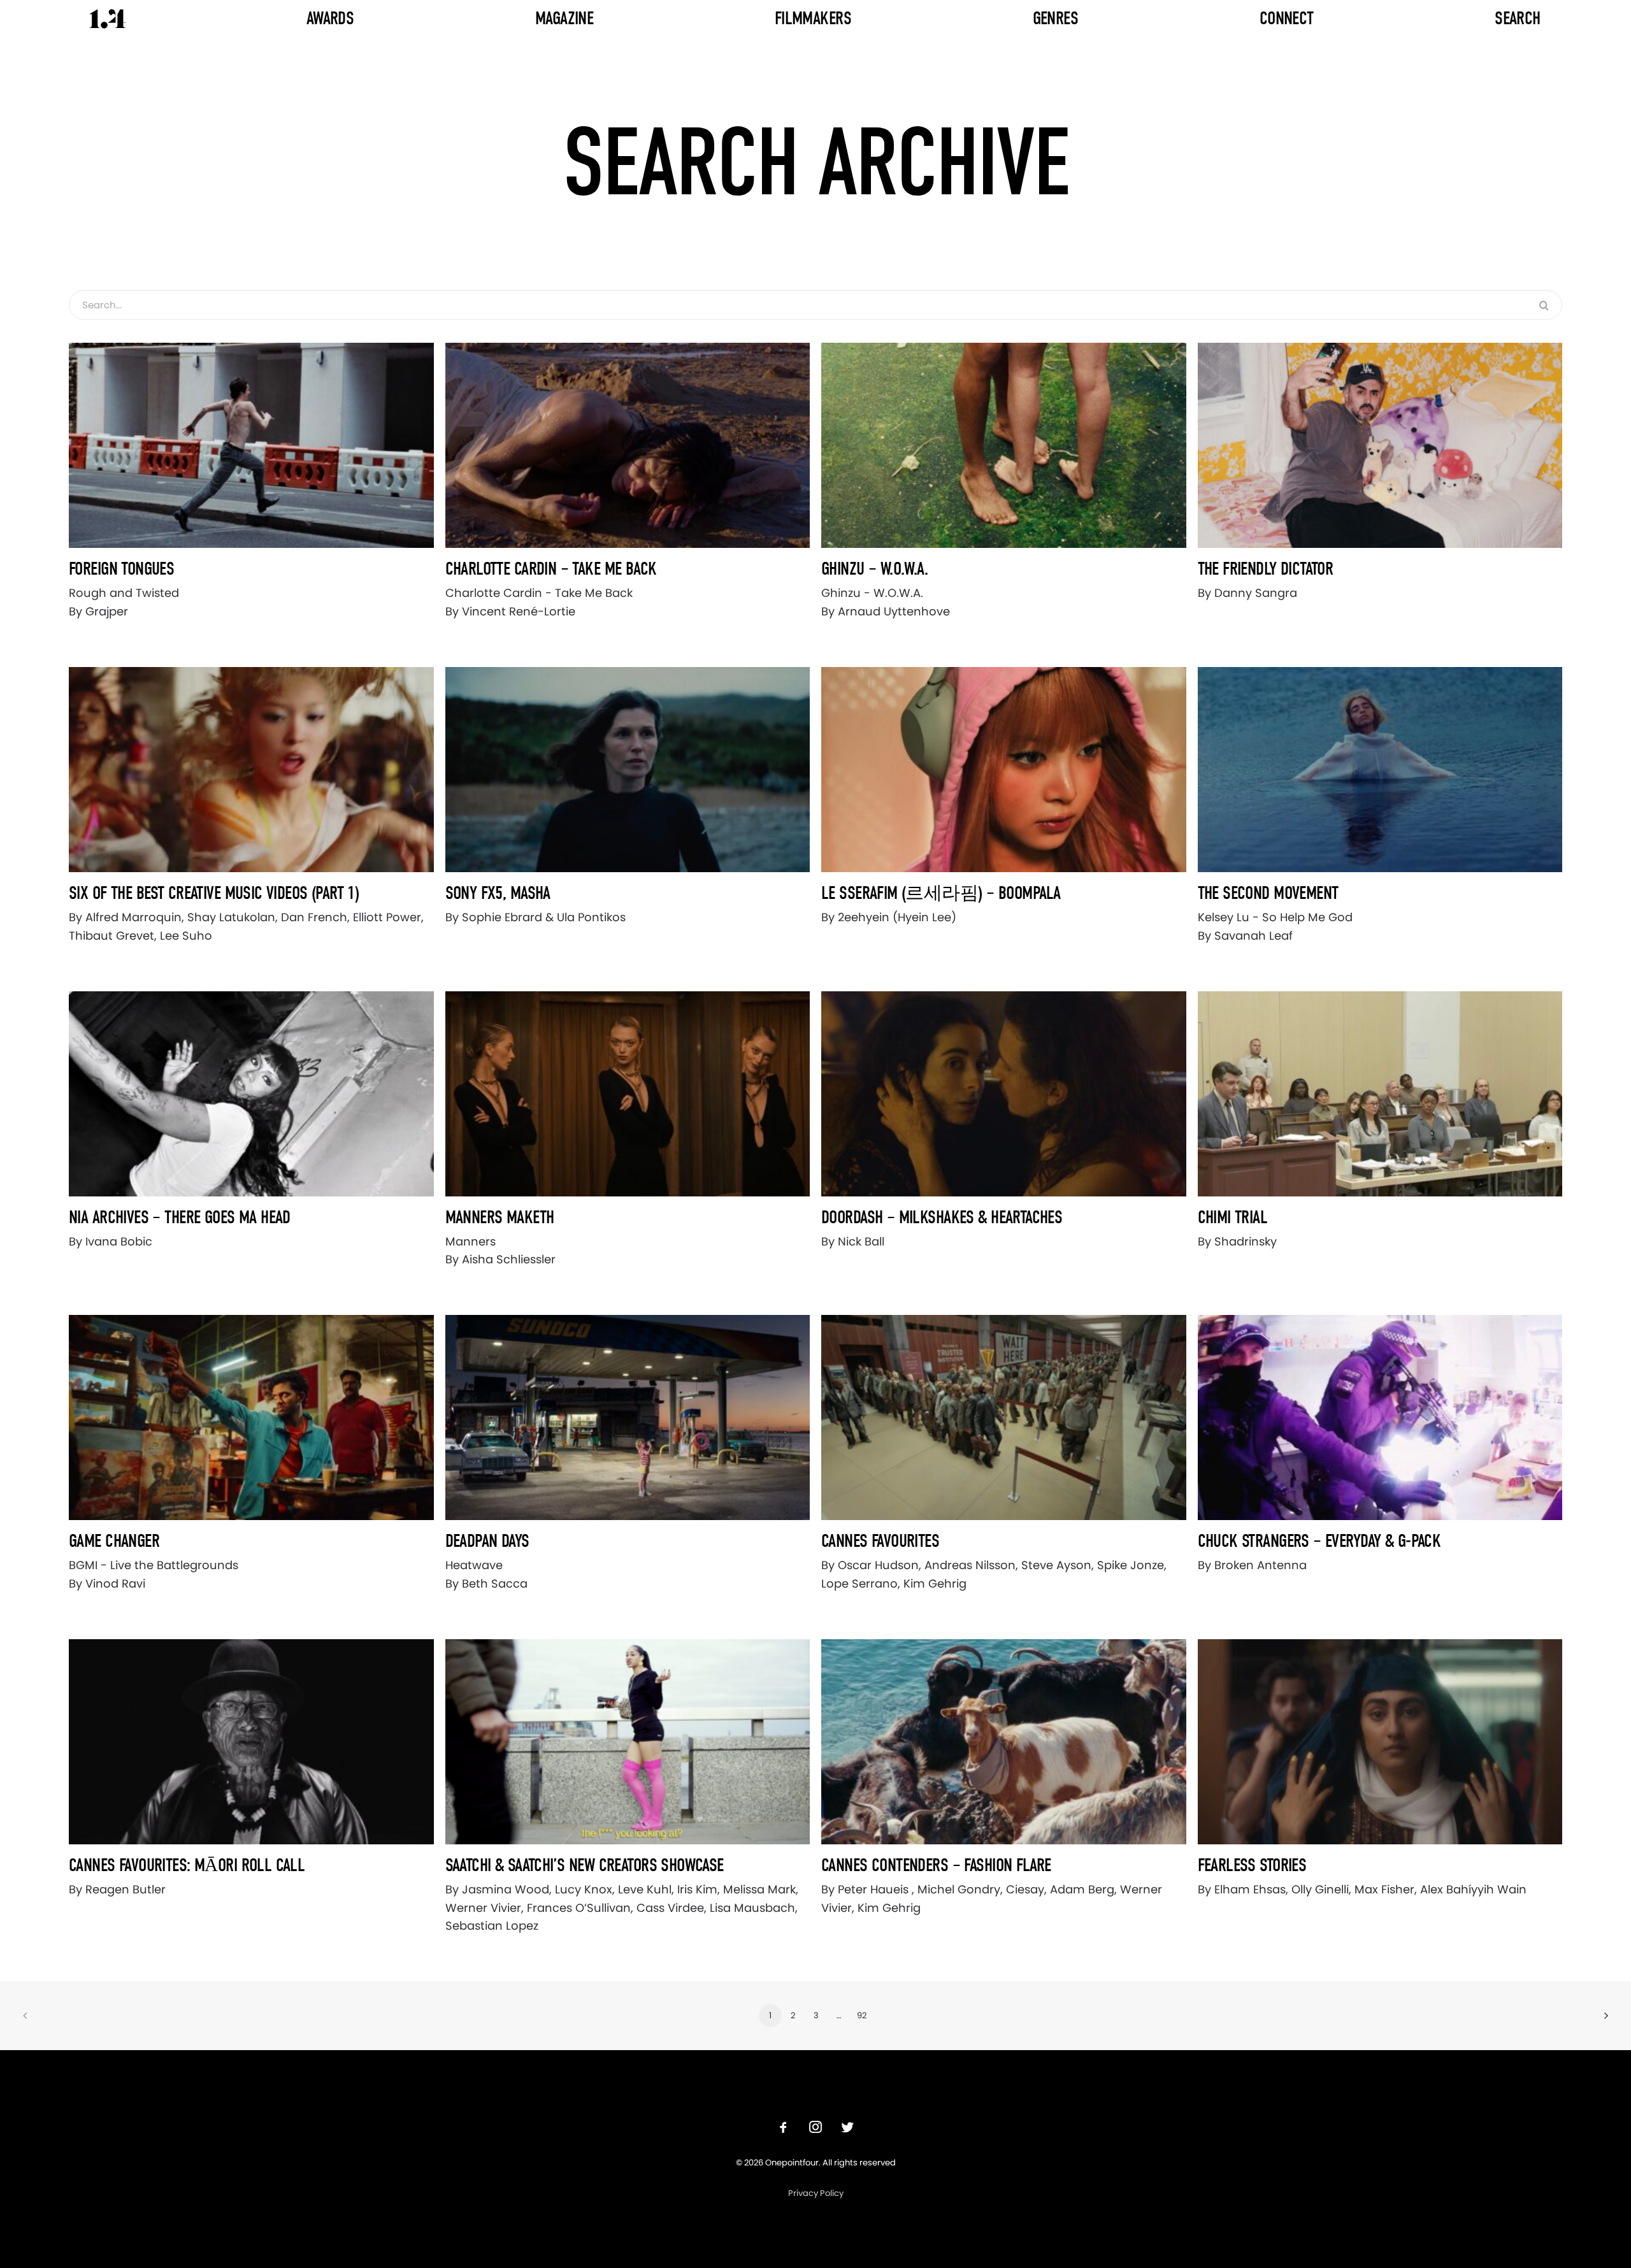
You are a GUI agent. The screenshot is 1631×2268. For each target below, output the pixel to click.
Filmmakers (813, 18)
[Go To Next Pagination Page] (1606, 2016)
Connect (1287, 18)
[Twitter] (847, 2129)
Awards (330, 18)
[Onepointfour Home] (108, 19)
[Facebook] (784, 2129)
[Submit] (1544, 305)
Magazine (564, 18)
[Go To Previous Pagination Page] (25, 2016)
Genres (1056, 18)
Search (1518, 18)
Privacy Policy (816, 2193)
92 (862, 2015)
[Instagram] (815, 2129)
